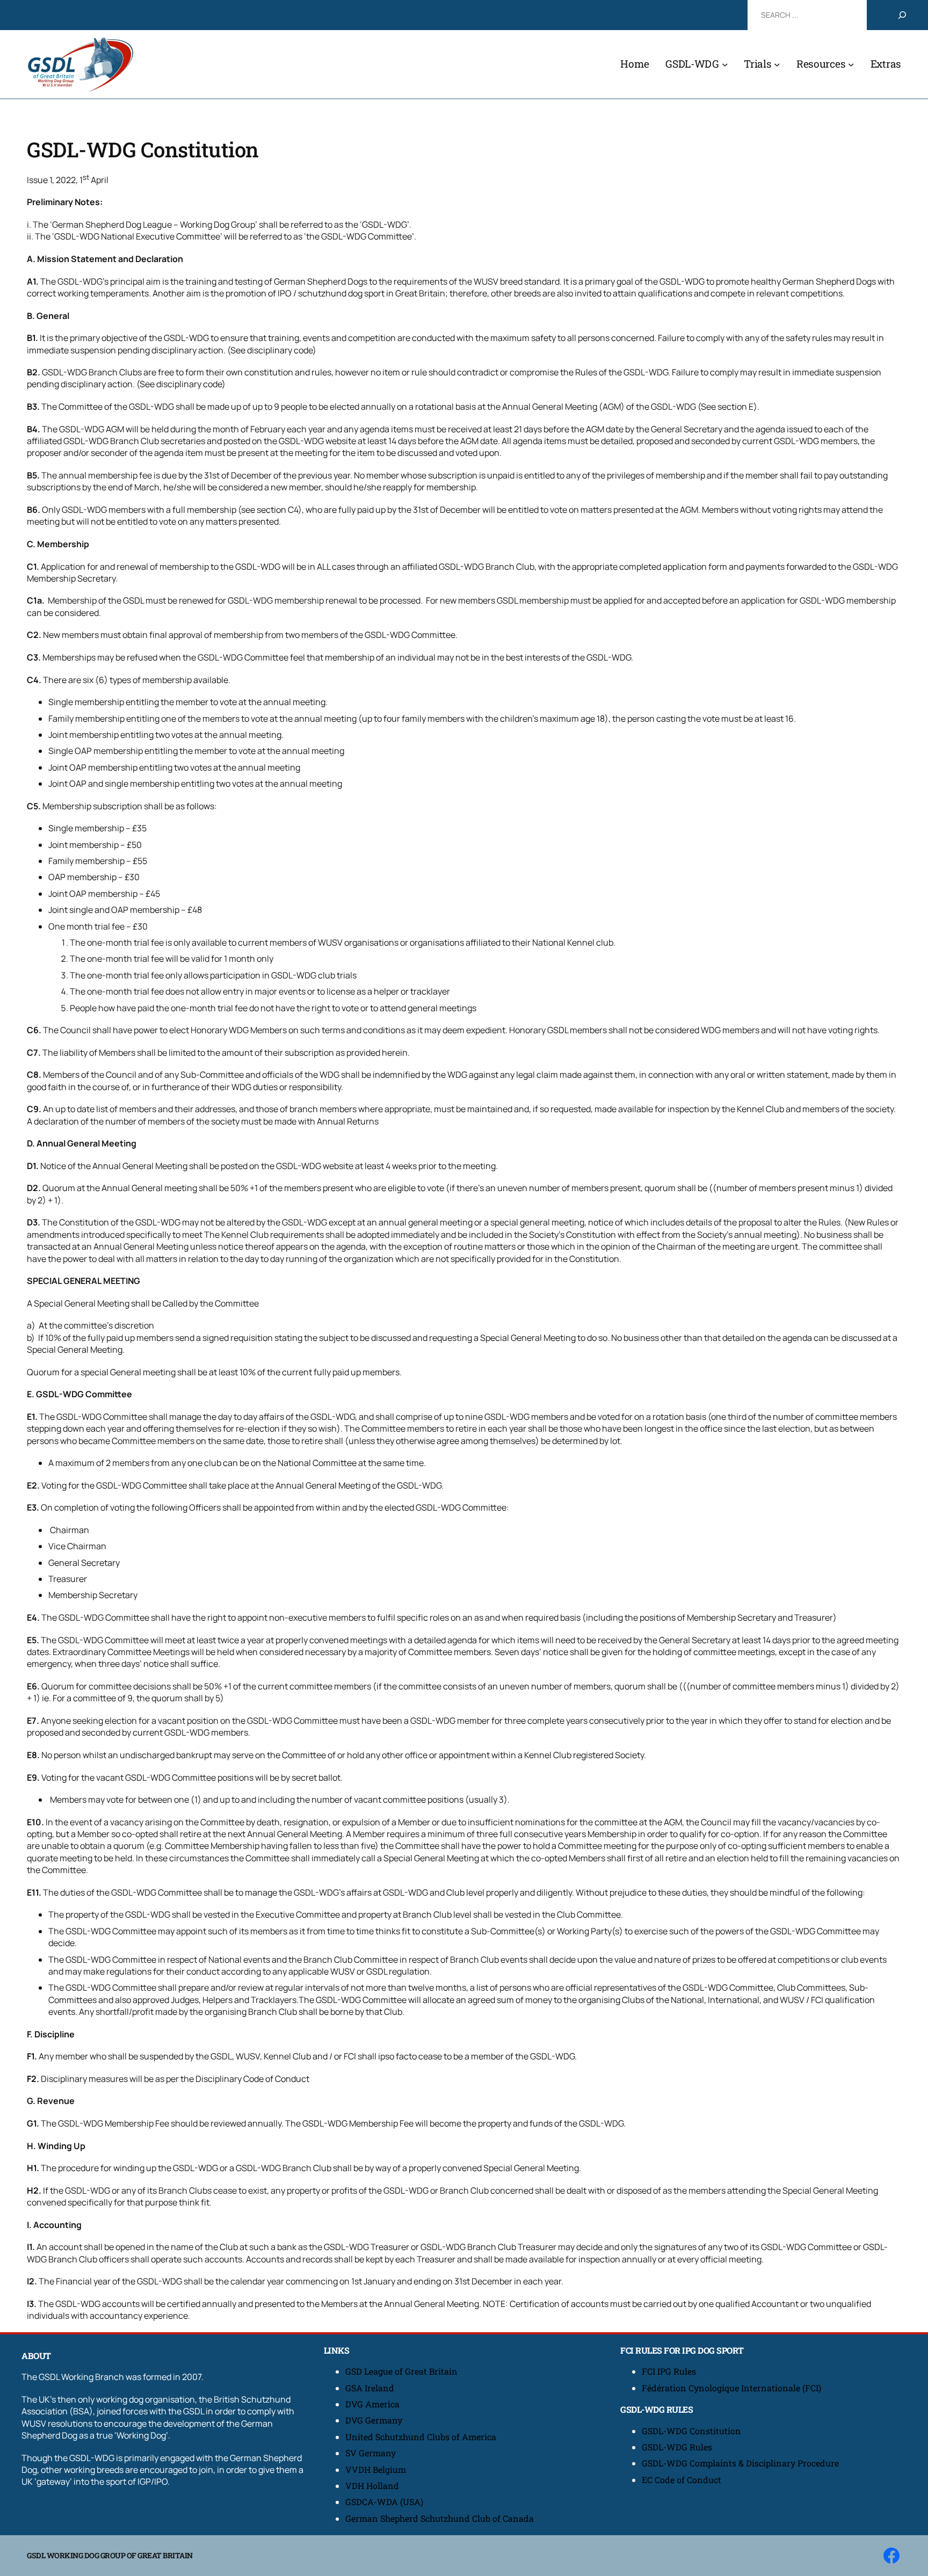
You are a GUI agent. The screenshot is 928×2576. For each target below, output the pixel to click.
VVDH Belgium (376, 2469)
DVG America (372, 2404)
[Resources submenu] (851, 64)
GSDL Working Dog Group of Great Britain (110, 2555)
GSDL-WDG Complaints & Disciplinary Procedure (740, 2463)
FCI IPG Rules (669, 2371)
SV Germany (371, 2453)
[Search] (902, 15)
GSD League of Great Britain (401, 2371)
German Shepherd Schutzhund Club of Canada (440, 2518)
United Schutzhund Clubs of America (421, 2437)
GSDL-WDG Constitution (691, 2431)
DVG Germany (374, 2420)
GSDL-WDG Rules (677, 2447)
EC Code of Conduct (682, 2480)
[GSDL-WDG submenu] (725, 64)
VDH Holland (372, 2486)
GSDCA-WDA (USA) (384, 2502)
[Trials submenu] (777, 64)
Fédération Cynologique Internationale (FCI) (731, 2388)
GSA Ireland (371, 2388)
